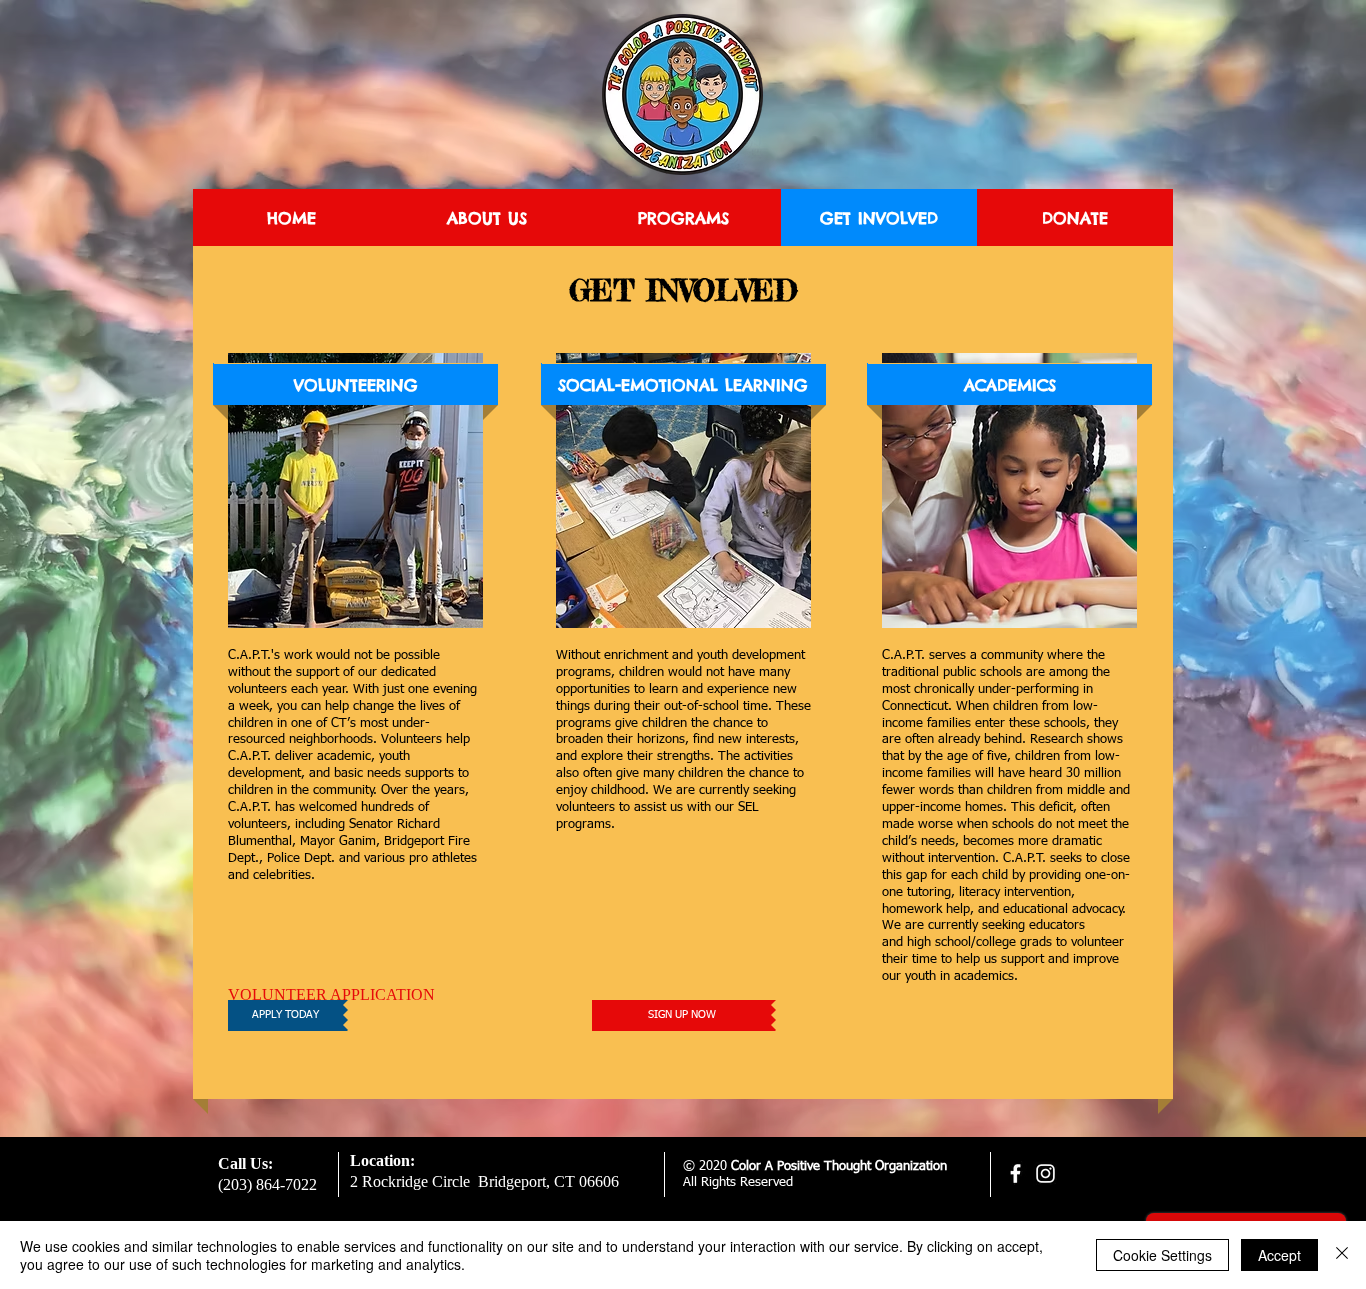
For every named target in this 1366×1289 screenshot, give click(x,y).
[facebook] (1015, 1173)
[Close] (1342, 1255)
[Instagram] (1045, 1173)
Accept (1279, 1255)
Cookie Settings (1162, 1255)
